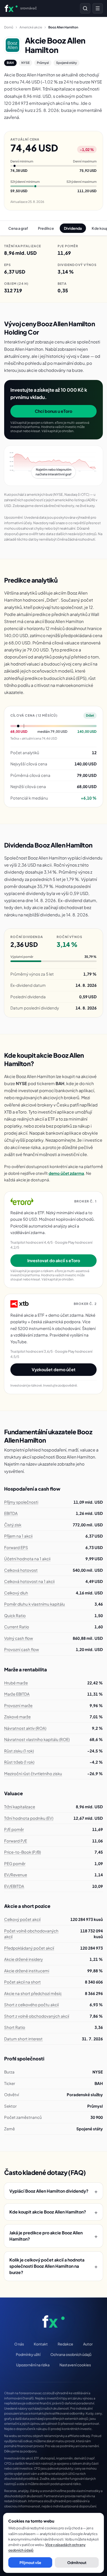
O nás (19, 2344)
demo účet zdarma (66, 1173)
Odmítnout (77, 2562)
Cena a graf (18, 228)
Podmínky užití (28, 2354)
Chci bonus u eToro (53, 411)
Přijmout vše (30, 2562)
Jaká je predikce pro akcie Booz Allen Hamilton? (53, 2236)
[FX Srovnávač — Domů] (54, 2321)
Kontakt (41, 2344)
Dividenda (73, 228)
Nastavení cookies (75, 2365)
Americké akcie (31, 27)
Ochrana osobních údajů (71, 2354)
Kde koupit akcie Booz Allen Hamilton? (53, 2212)
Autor (88, 2344)
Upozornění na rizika (33, 2365)
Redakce (65, 2344)
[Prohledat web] (85, 8)
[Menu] (98, 8)
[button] (53, 466)
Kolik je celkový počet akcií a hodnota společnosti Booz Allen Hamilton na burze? (53, 2266)
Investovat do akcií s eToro (54, 1260)
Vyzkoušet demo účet (54, 1369)
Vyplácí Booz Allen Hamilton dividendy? (53, 2191)
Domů (9, 27)
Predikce (46, 228)
